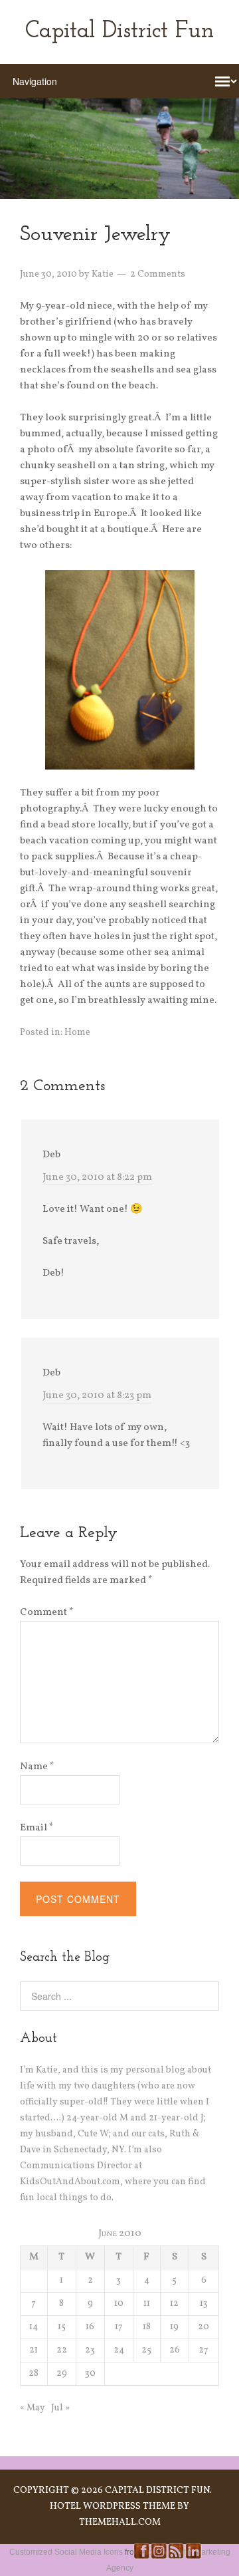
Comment (47, 1613)
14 (34, 2327)
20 (203, 2327)
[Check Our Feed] (176, 2557)
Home (77, 1033)
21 (34, 2350)
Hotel (65, 2506)
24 (119, 2350)
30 (90, 2373)
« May (33, 2408)
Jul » (60, 2408)
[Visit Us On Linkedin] (193, 2557)
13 (204, 2304)
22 (62, 2350)
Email (37, 1828)
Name (37, 1767)
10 (119, 2304)
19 (174, 2327)
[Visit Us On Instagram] (159, 2557)
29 (62, 2373)
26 (175, 2350)
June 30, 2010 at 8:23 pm (97, 1396)
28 (34, 2373)
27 (203, 2350)
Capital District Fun (119, 32)
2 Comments (158, 274)
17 (119, 2327)
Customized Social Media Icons (66, 2552)
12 (174, 2304)
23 (90, 2350)
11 (147, 2304)
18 (147, 2327)
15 (62, 2327)
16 (90, 2327)
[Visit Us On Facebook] (141, 2557)
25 (146, 2350)
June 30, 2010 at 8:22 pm (97, 1178)
